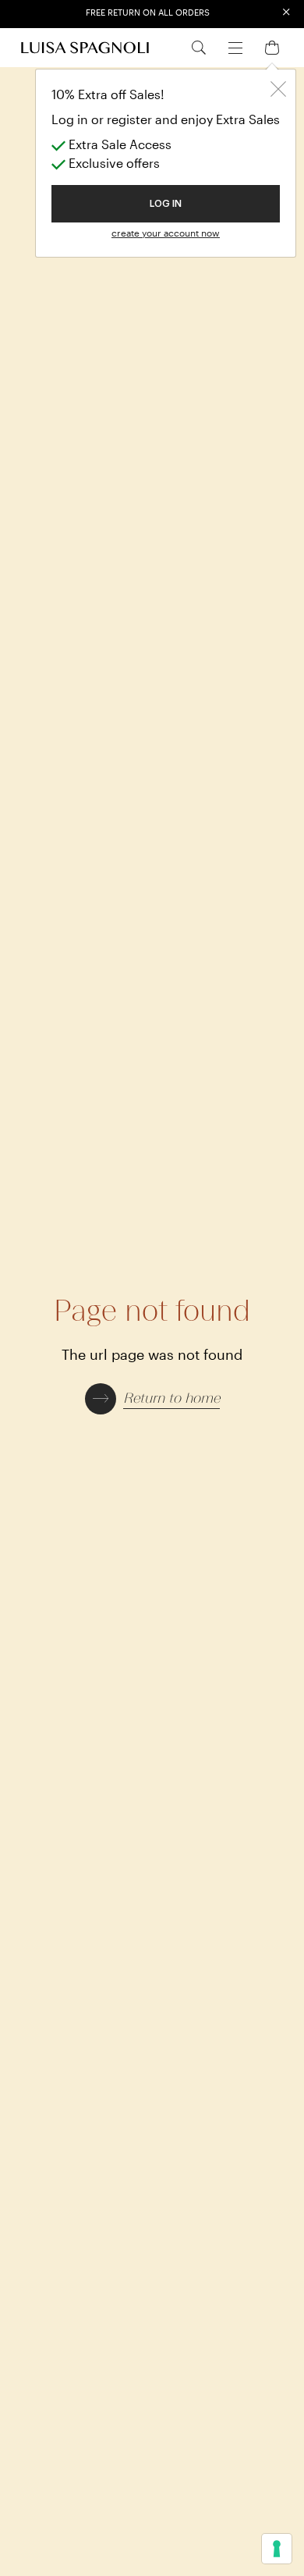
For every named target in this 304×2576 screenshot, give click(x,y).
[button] (152, 1397)
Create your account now (166, 233)
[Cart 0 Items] (272, 46)
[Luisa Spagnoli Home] (85, 48)
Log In (166, 204)
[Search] (199, 47)
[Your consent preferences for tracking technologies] (277, 2549)
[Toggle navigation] (235, 46)
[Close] (278, 87)
